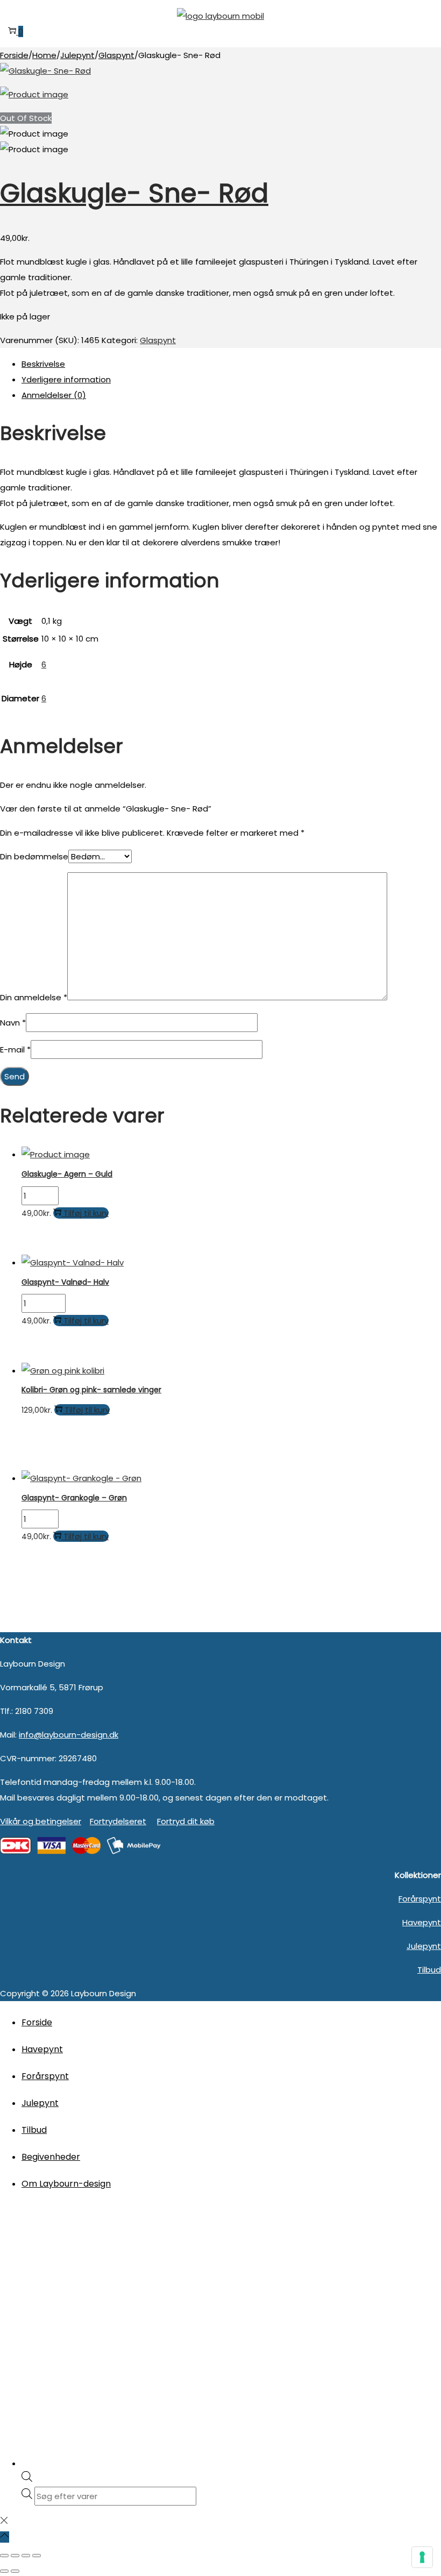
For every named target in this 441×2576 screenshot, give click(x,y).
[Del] (26, 2556)
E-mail (15, 1049)
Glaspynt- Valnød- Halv (65, 1282)
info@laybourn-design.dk (69, 1735)
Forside (14, 55)
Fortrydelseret (118, 1821)
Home (44, 55)
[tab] (231, 364)
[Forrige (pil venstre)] (4, 2571)
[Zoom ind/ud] (4, 2556)
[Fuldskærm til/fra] (15, 2556)
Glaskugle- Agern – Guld (67, 1174)
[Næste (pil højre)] (15, 2571)
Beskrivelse (43, 364)
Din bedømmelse (34, 856)
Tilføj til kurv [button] (86, 1213)
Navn (13, 1023)
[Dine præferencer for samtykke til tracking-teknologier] (422, 2557)
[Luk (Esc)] (37, 2556)
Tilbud (429, 1970)
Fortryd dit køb (186, 1821)
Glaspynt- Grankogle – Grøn (74, 1498)
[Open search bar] (27, 2479)
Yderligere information (66, 379)
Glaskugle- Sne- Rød (134, 193)
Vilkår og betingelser (41, 1821)
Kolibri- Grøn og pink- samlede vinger (91, 1390)
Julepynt (77, 55)
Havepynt (422, 1922)
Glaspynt (116, 55)
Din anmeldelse (34, 997)
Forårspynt (420, 1899)
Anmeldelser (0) (54, 395)
